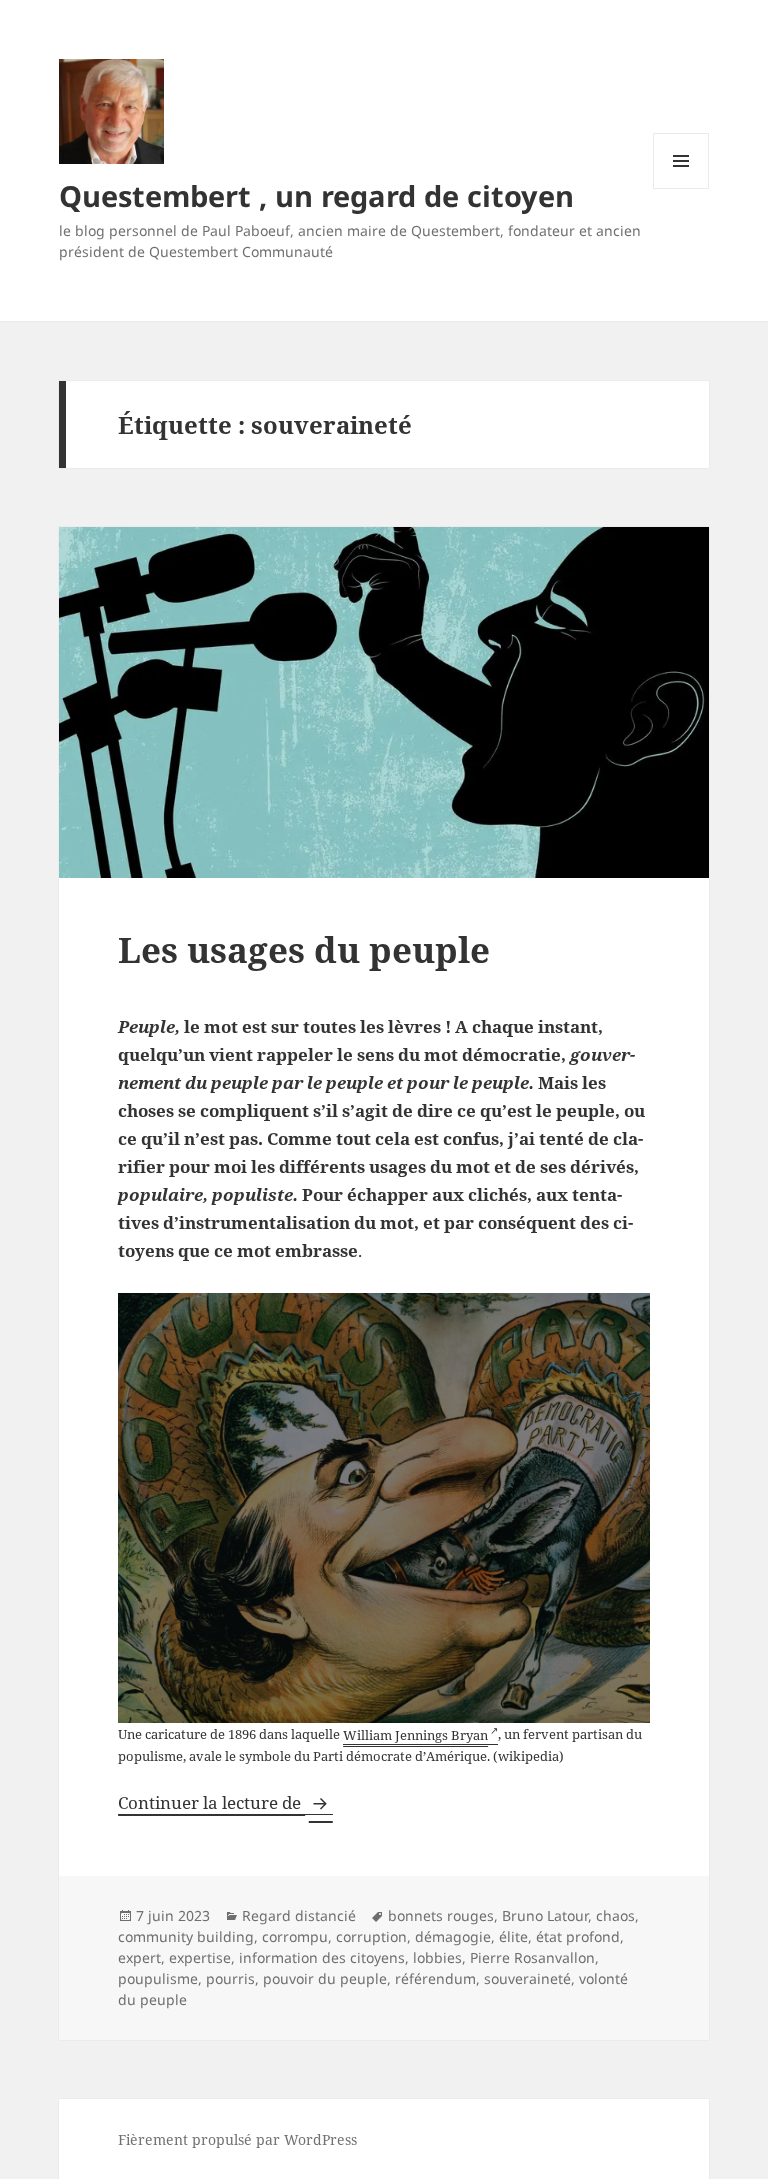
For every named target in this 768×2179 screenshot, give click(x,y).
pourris (230, 1978)
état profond (578, 1936)
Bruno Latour (545, 1915)
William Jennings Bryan (415, 1735)
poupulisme (158, 1978)
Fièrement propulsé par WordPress (237, 2139)
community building (186, 1936)
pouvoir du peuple (325, 1978)
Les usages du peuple (304, 949)
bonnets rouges (441, 1915)
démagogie (453, 1936)
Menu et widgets (681, 188)
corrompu (295, 1936)
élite (513, 1936)
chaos (615, 1915)
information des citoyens (322, 1957)
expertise (200, 1957)
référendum (435, 1978)
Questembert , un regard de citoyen (316, 195)
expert (139, 1957)
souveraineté (527, 1978)
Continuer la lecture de (225, 1802)
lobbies (437, 1957)
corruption (371, 1936)
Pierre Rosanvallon (532, 1957)
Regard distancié (299, 1915)
